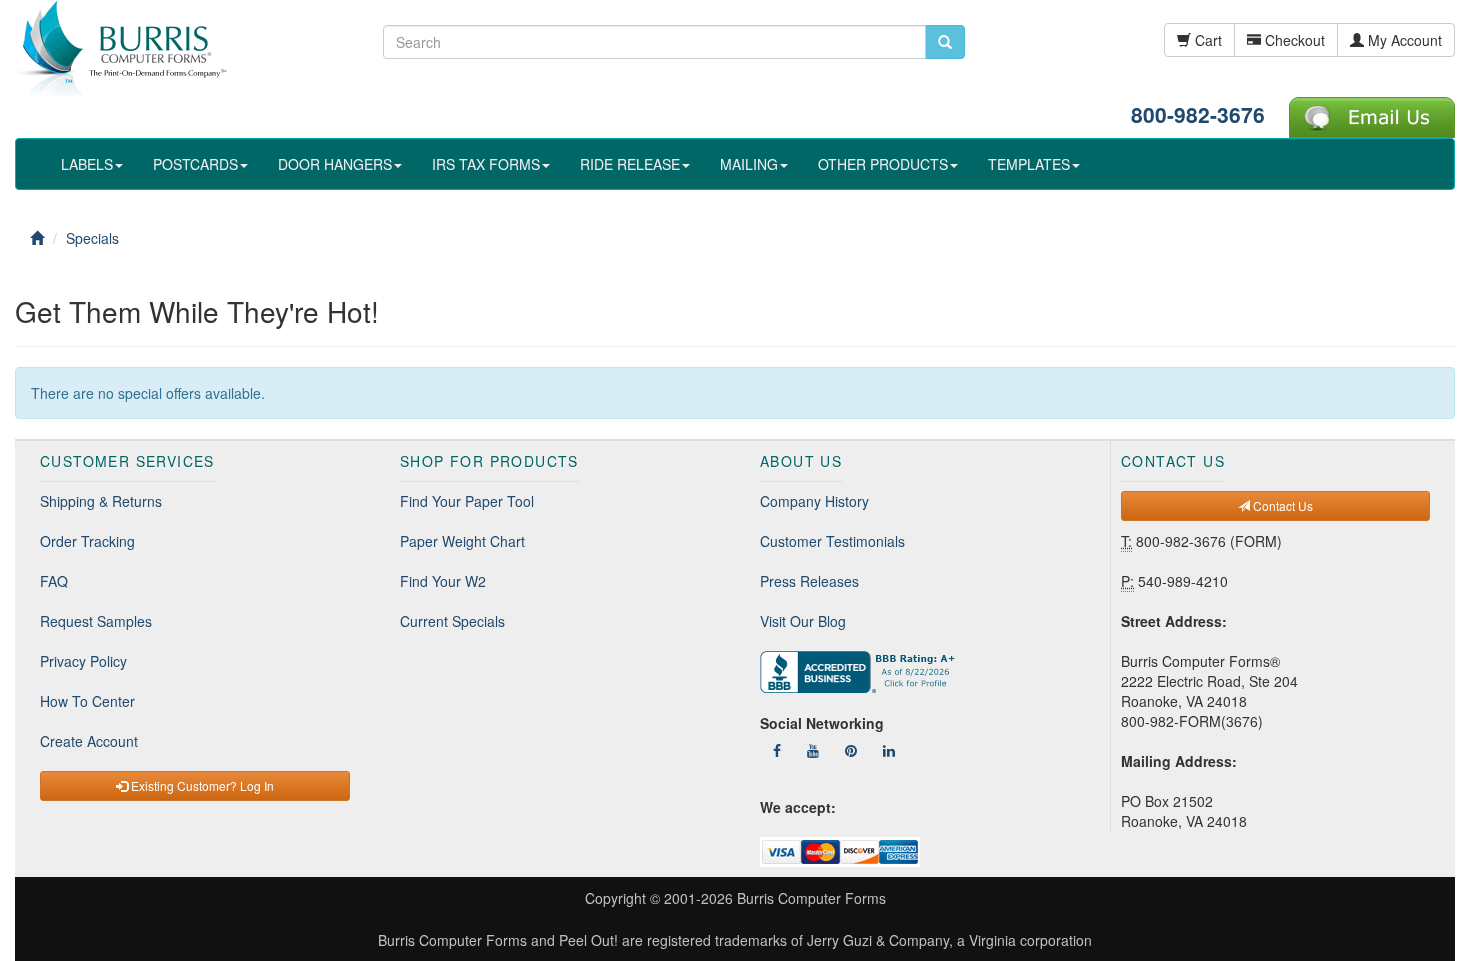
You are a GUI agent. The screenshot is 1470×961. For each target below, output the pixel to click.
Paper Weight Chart (462, 541)
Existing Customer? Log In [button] (201, 785)
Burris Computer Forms (811, 898)
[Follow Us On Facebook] (777, 750)
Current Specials (452, 621)
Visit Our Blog (803, 621)
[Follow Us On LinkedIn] (889, 750)
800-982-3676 (1198, 114)
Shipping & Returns (101, 501)
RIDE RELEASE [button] (630, 164)
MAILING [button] (749, 164)
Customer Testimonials (832, 541)
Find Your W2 (443, 581)
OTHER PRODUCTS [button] (883, 164)
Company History (814, 501)
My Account (1403, 40)
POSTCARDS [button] (195, 164)
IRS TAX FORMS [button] (486, 164)
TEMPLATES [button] (1029, 164)
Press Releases (809, 581)
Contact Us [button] (1281, 505)
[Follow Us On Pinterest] (851, 750)
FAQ (54, 581)
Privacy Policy (83, 661)
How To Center (87, 701)
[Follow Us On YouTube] (813, 750)
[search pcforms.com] (945, 42)
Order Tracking (87, 541)
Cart (1206, 40)
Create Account (89, 741)
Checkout (1293, 40)
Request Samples (96, 621)
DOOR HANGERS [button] (335, 164)
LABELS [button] (87, 164)
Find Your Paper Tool (467, 501)
